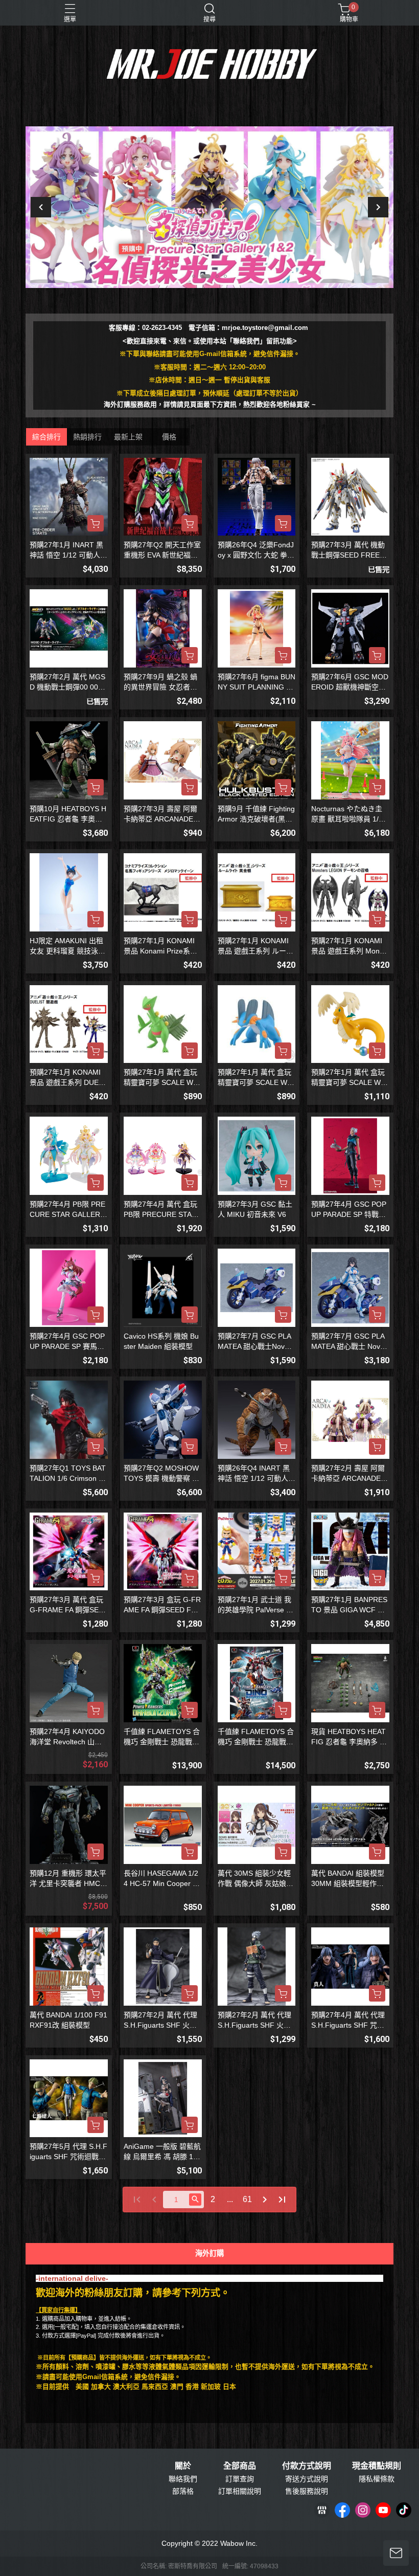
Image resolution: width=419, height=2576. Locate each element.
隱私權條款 (377, 2479)
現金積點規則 (377, 2466)
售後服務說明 (307, 2491)
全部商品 (240, 2466)
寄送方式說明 (307, 2479)
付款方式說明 (307, 2466)
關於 (183, 2466)
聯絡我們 (183, 2479)
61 (247, 2199)
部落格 (183, 2491)
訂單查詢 (240, 2479)
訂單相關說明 (240, 2491)
